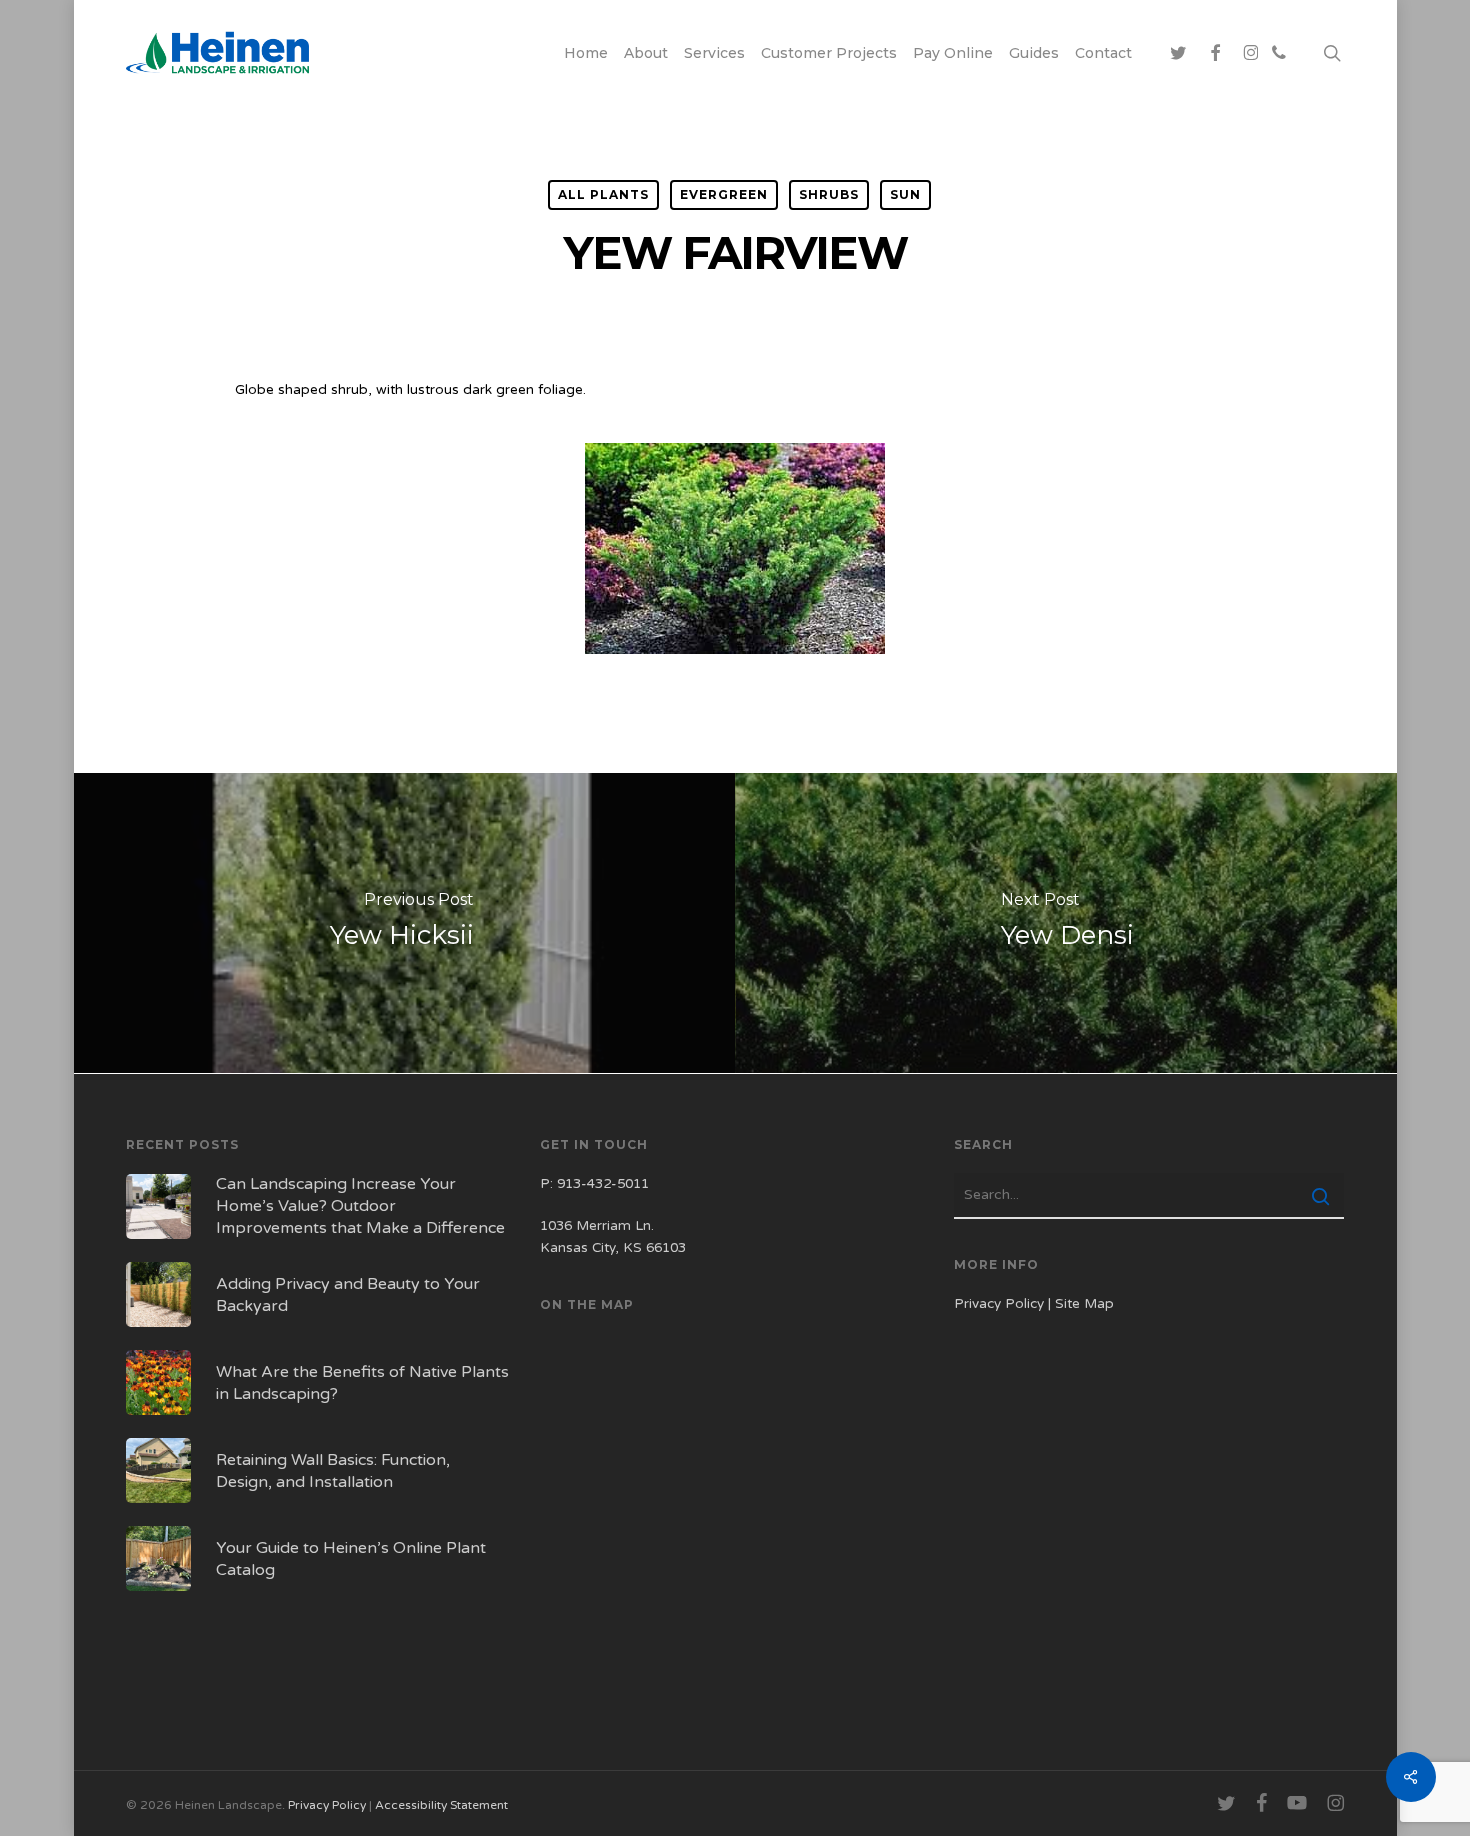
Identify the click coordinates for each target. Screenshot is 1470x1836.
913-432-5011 (603, 1184)
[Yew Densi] (1068, 923)
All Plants (603, 194)
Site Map (1084, 1304)
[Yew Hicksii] (402, 923)
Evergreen (724, 194)
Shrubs (829, 194)
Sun (905, 194)
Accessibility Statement (441, 1805)
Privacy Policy (999, 1304)
